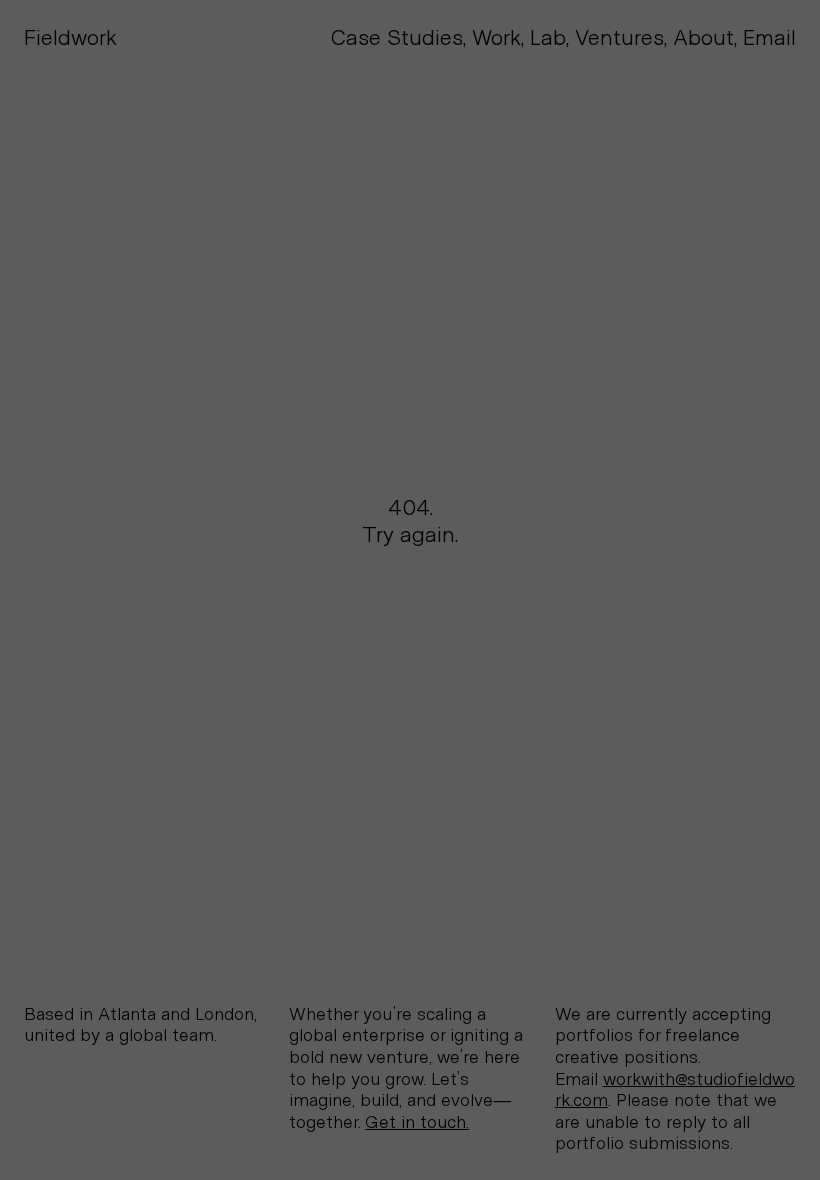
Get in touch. (417, 1123)
